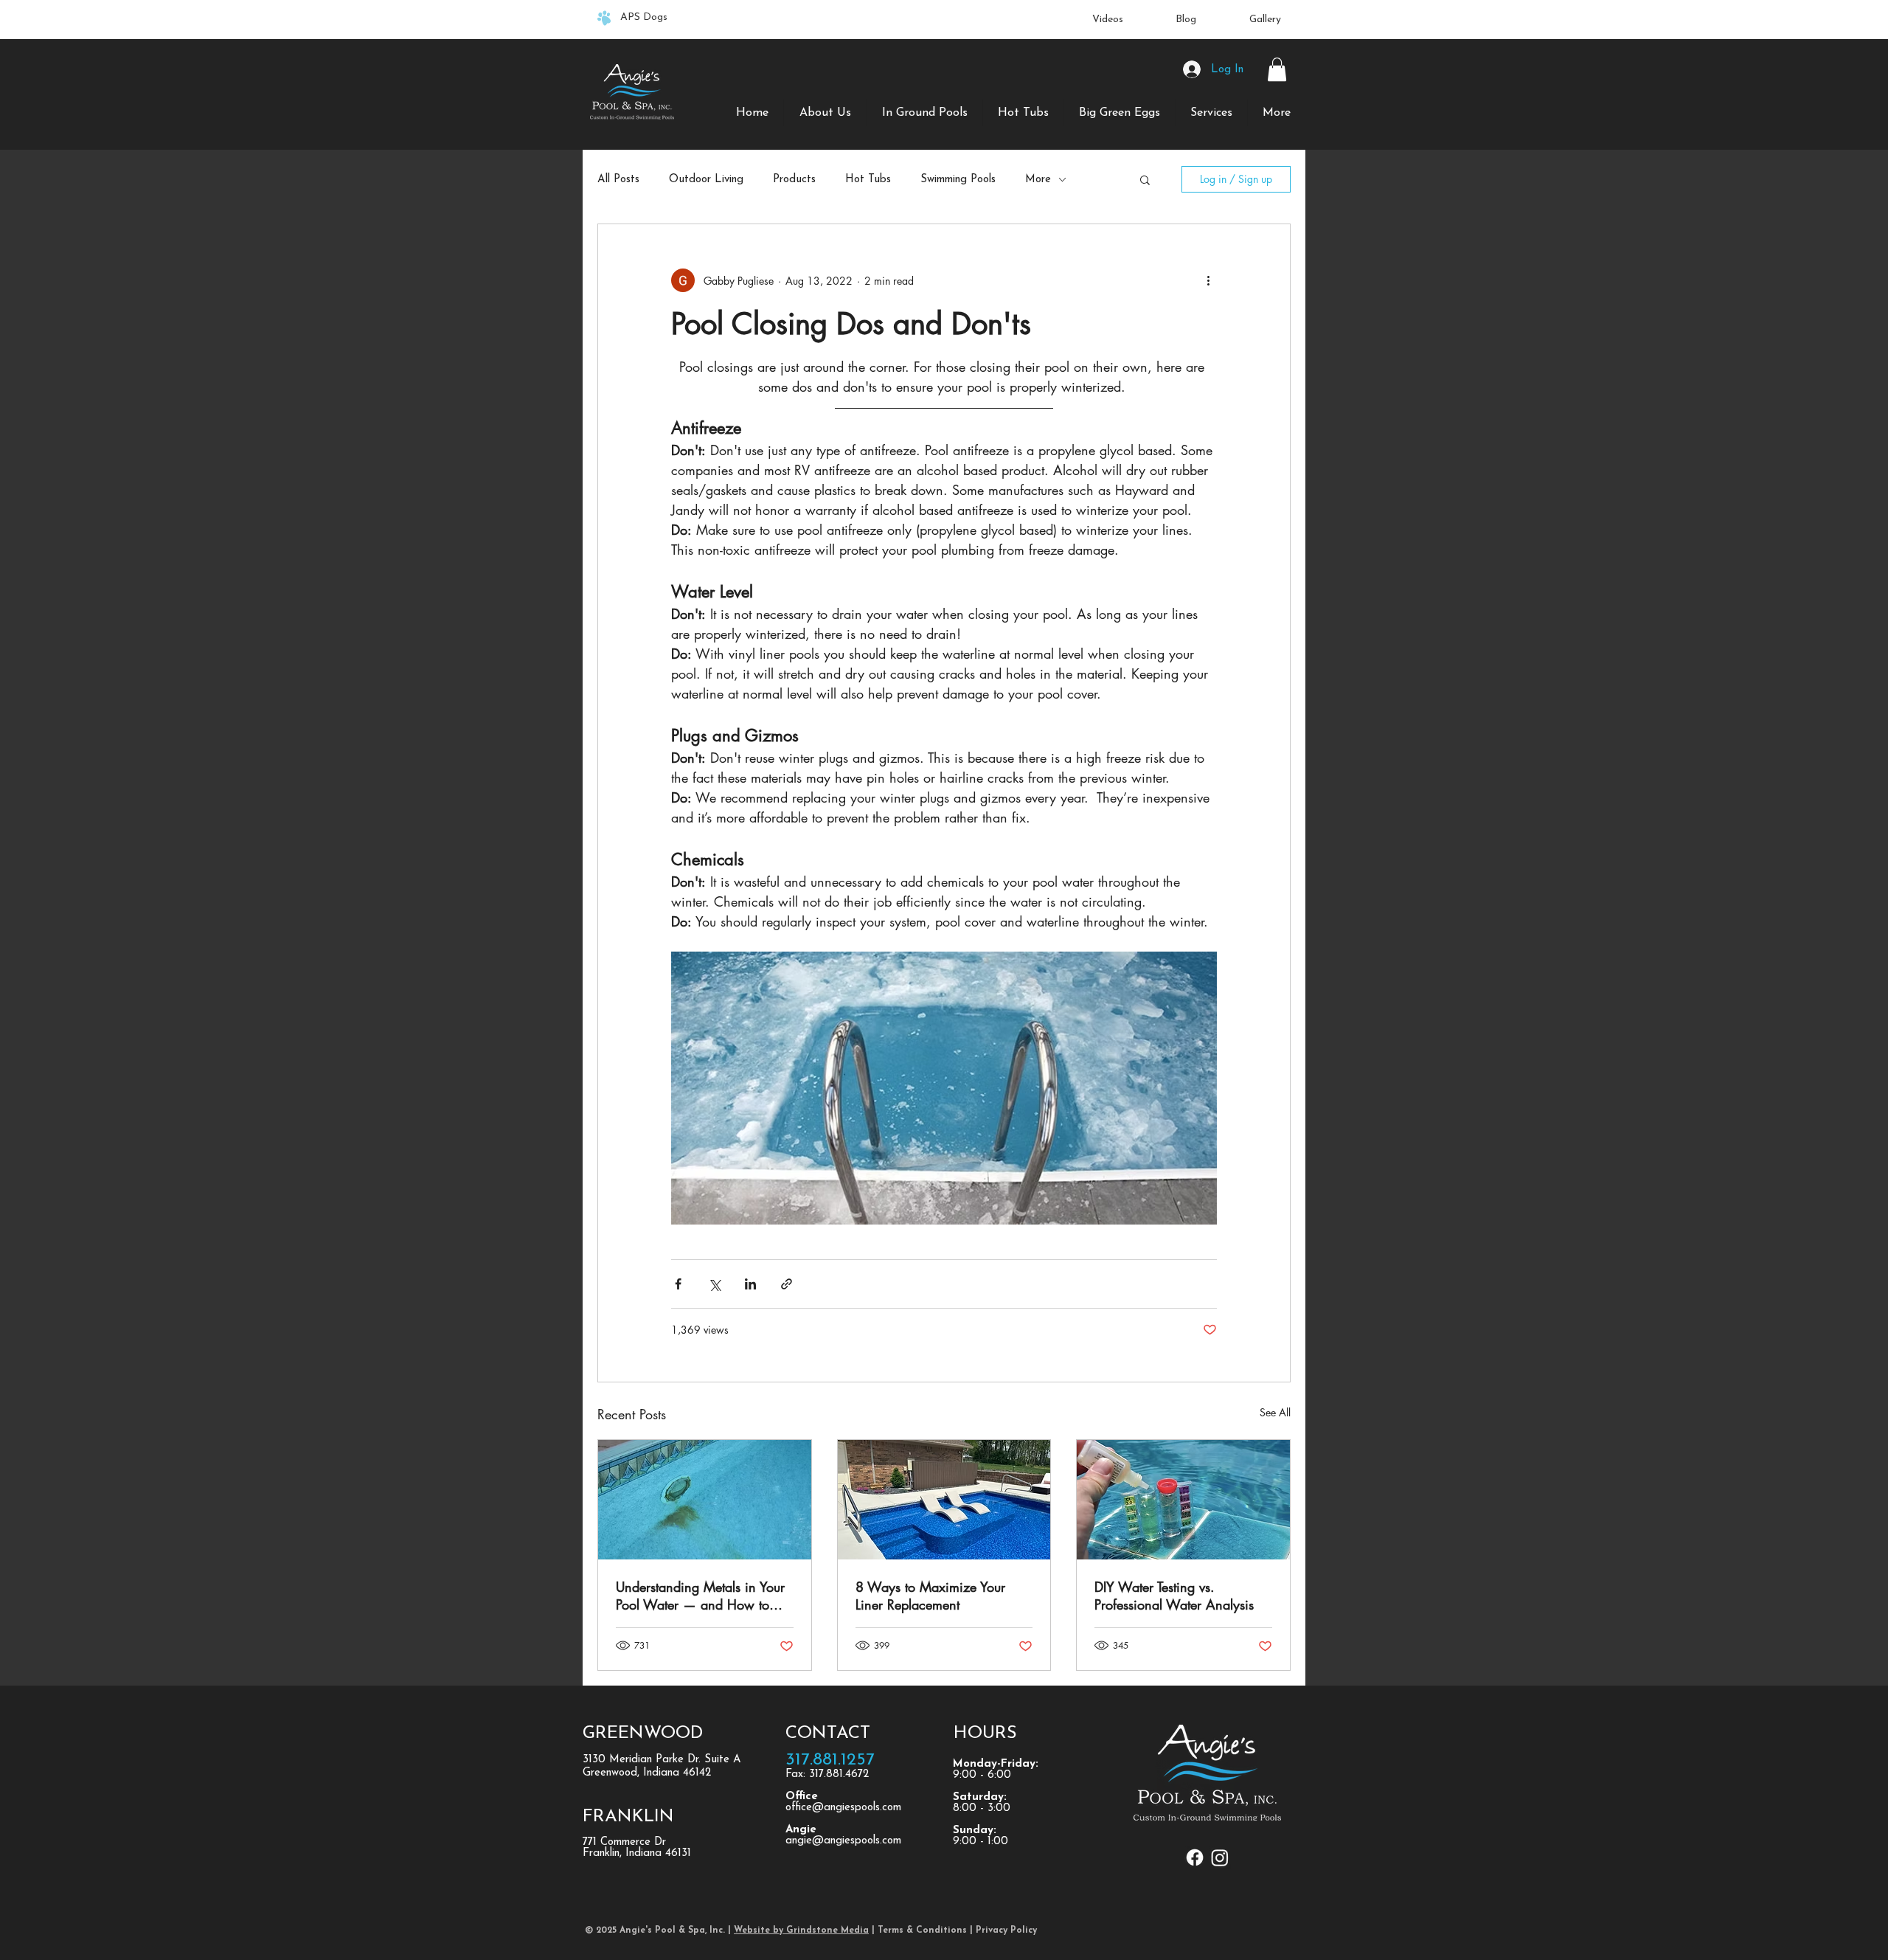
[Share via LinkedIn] (750, 1284)
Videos (1108, 20)
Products (794, 180)
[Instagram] (1220, 1857)
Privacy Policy (1008, 1930)
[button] (1277, 69)
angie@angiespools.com (843, 1841)
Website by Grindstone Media (801, 1930)
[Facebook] (1195, 1857)
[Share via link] (787, 1284)
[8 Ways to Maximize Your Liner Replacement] (944, 1500)
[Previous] (101, 20)
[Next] (1787, 20)
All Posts (618, 180)
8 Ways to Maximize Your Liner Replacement (930, 1596)
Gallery (1265, 20)
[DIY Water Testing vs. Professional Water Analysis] (1183, 1500)
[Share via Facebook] (678, 1284)
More (1038, 180)
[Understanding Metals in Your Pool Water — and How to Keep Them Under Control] (705, 1500)
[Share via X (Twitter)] (714, 1284)
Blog (1186, 20)
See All (1275, 1412)
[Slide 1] (944, 10)
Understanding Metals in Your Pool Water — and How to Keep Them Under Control (700, 1596)
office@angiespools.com (843, 1808)
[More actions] (1208, 280)
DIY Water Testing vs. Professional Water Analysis (1174, 1596)
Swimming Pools (958, 180)
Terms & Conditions (922, 1930)
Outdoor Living (706, 180)
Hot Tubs (868, 180)
